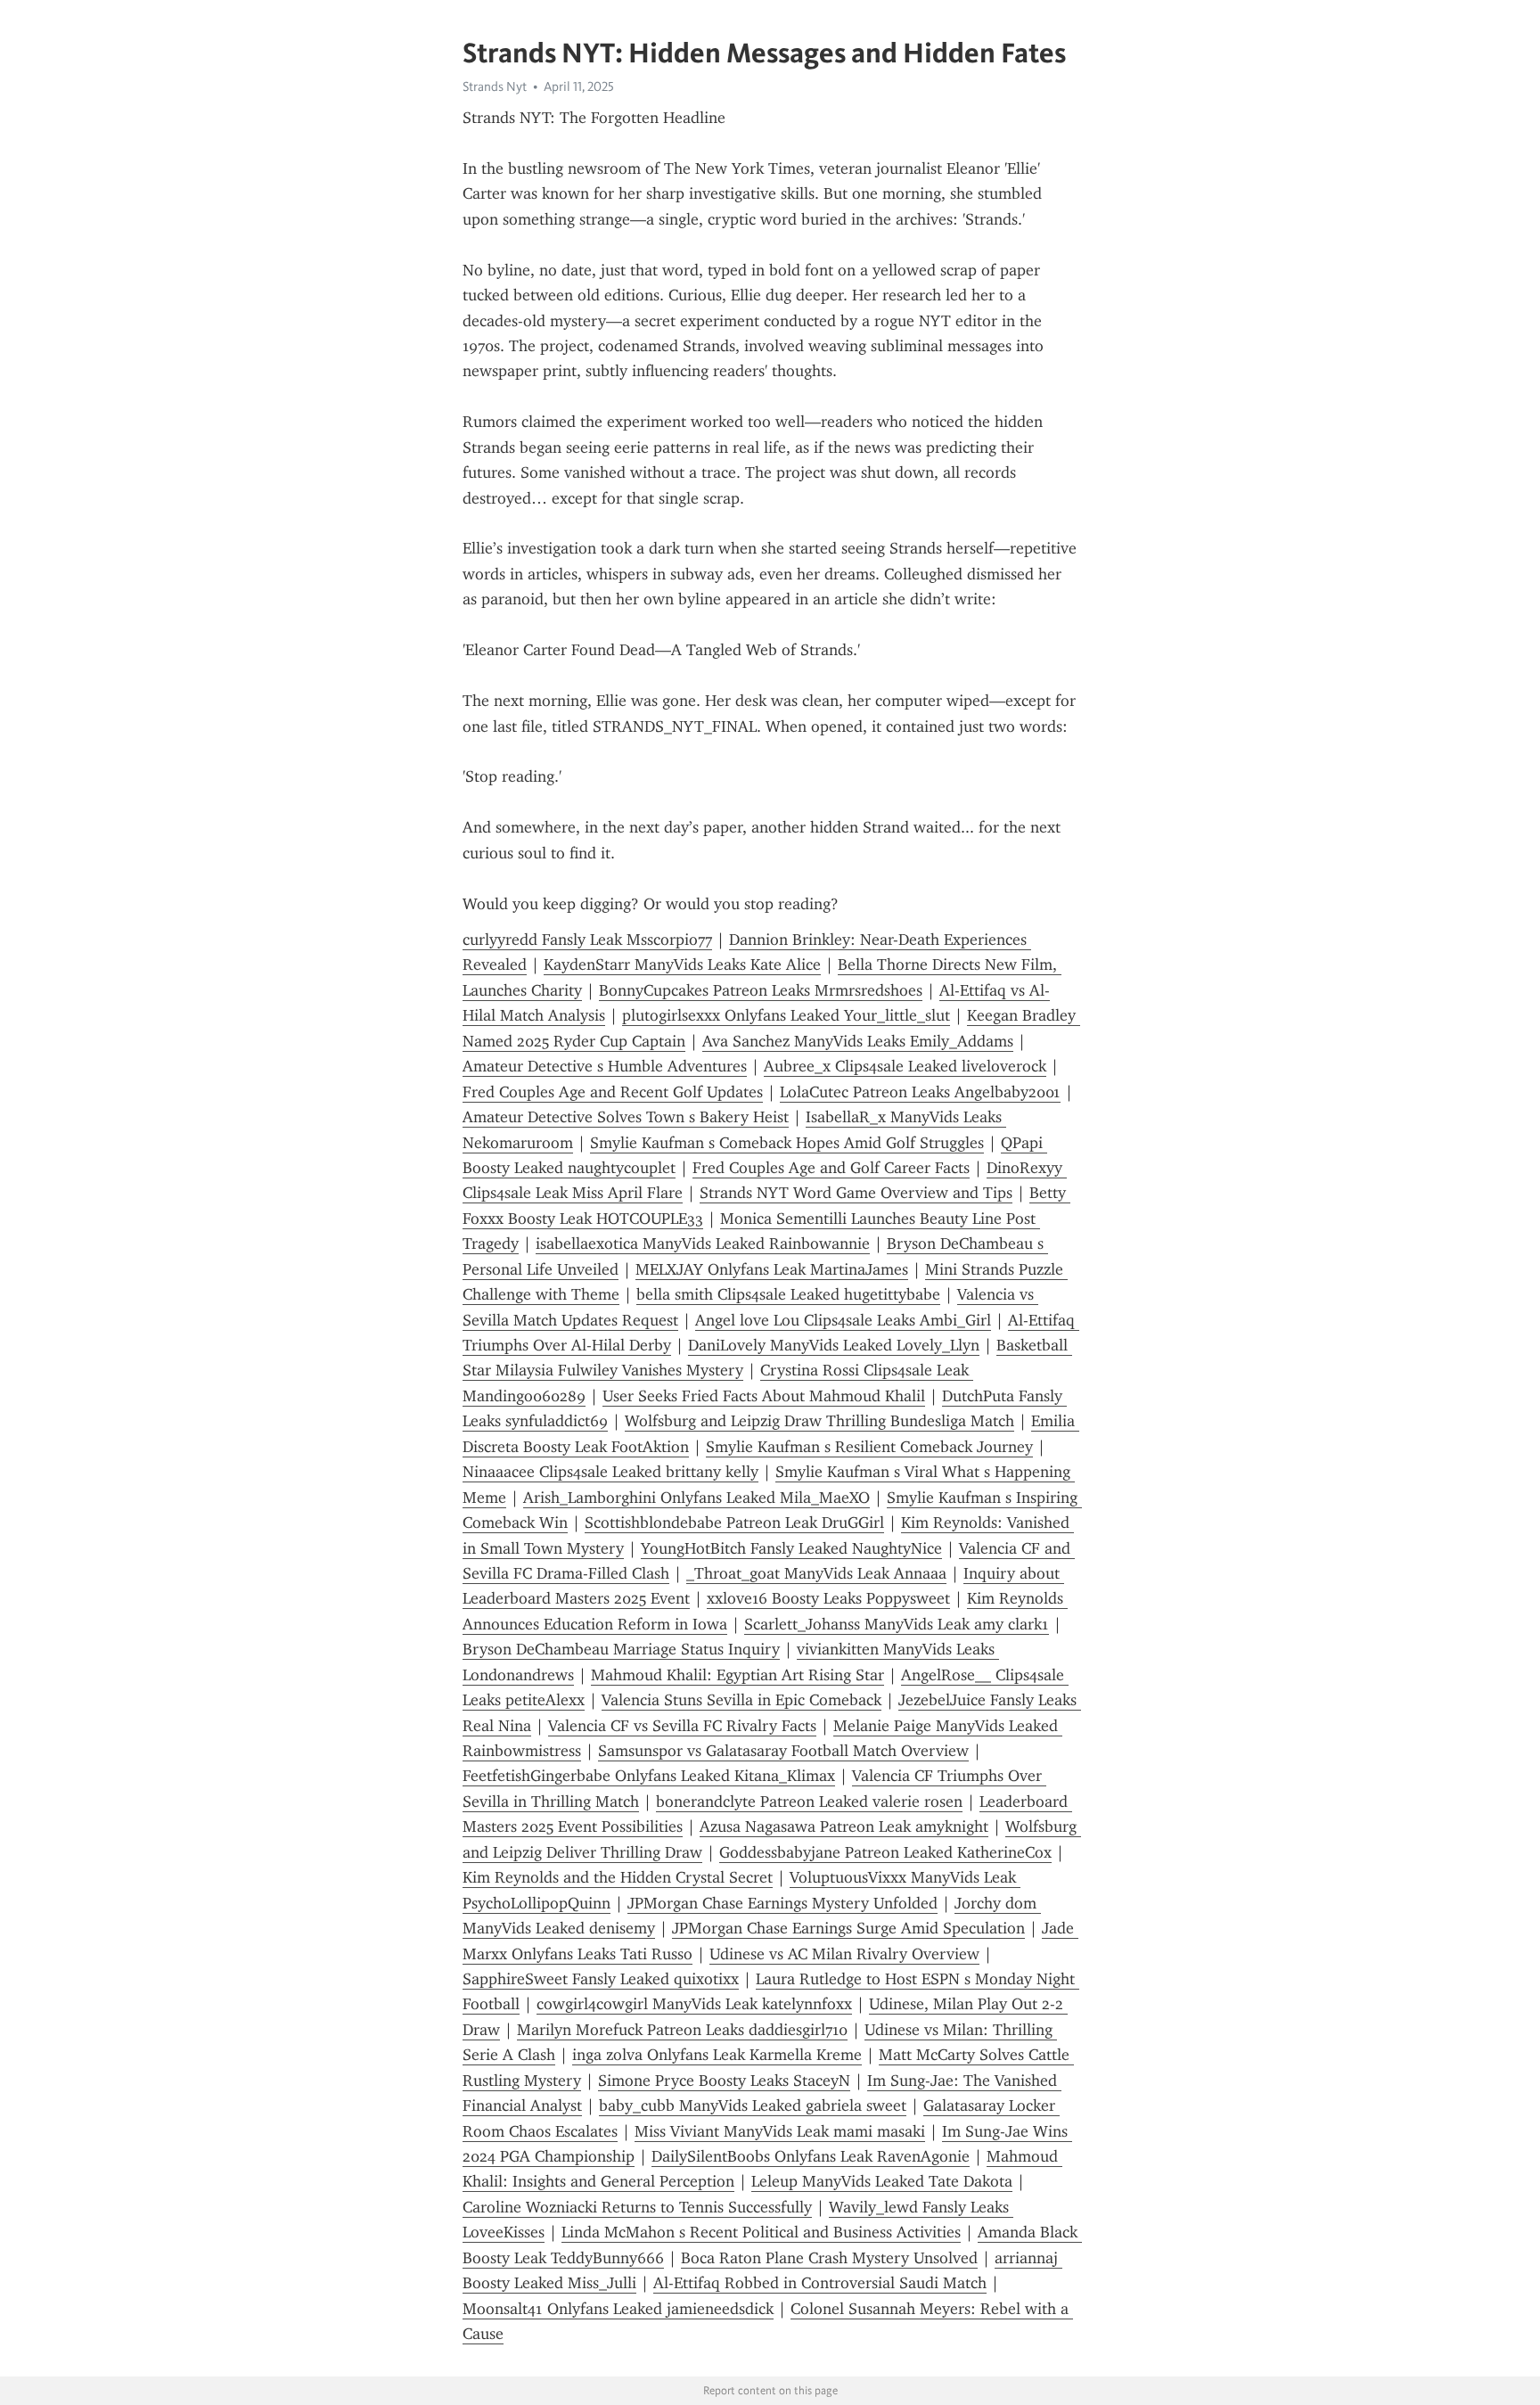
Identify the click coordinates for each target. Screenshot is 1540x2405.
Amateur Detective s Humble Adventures (605, 1066)
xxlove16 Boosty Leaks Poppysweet (828, 1598)
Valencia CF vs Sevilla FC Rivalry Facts (682, 1726)
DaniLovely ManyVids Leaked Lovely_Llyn (834, 1345)
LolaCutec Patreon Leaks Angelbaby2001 (920, 1092)
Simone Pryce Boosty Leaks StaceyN (724, 2081)
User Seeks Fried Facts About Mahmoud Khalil (764, 1396)
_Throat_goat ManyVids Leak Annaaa (816, 1573)
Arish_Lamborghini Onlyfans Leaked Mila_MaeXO (696, 1498)
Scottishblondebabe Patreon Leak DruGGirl (734, 1523)
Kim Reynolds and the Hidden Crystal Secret (618, 1877)
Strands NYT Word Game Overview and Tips (856, 1193)
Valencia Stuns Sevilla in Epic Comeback (741, 1700)
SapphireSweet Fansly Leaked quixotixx (601, 1979)
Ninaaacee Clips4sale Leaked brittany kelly (610, 1472)
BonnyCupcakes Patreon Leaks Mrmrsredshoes (761, 990)
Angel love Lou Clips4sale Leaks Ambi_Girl (843, 1320)
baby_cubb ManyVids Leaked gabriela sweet (753, 2105)
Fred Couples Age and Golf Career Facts (831, 1168)
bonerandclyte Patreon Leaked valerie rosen (809, 1802)
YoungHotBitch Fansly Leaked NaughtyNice (791, 1548)
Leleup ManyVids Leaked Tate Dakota (882, 2181)
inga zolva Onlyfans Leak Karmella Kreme (717, 2055)
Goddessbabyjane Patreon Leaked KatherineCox (885, 1852)
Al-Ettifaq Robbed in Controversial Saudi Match (820, 2283)
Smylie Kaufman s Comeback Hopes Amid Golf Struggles (787, 1143)
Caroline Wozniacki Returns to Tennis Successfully (637, 2207)
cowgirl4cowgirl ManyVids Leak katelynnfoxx (694, 2004)
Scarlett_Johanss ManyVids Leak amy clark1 (897, 1624)
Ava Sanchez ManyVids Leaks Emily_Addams (858, 1041)
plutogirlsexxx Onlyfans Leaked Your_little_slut (786, 1015)
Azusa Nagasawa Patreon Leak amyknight (844, 1826)
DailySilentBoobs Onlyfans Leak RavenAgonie (811, 2156)
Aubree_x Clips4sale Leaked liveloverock (905, 1066)
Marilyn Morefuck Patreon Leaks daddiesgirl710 (682, 2030)
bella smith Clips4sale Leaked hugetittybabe (788, 1294)
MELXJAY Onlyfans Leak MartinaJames (772, 1269)
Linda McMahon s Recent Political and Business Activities (761, 2232)
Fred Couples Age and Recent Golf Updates (613, 1092)
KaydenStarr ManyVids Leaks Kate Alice (682, 964)
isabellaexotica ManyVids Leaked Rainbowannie (703, 1244)
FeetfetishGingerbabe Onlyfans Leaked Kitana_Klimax (649, 1776)
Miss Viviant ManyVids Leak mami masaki (780, 2131)
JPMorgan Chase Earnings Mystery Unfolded (782, 1903)
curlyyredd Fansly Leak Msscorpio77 (587, 940)
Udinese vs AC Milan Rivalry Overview (844, 1954)
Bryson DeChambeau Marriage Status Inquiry (621, 1649)
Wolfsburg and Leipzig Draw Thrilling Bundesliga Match (819, 1421)
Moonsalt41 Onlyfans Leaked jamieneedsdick (618, 2309)
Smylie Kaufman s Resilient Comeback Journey (869, 1447)
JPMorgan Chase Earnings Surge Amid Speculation (848, 1928)
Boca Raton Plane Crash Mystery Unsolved (829, 2258)
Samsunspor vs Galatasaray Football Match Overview (783, 1751)
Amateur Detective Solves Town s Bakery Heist (626, 1117)
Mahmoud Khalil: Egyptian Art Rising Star (737, 1675)
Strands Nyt (495, 86)
